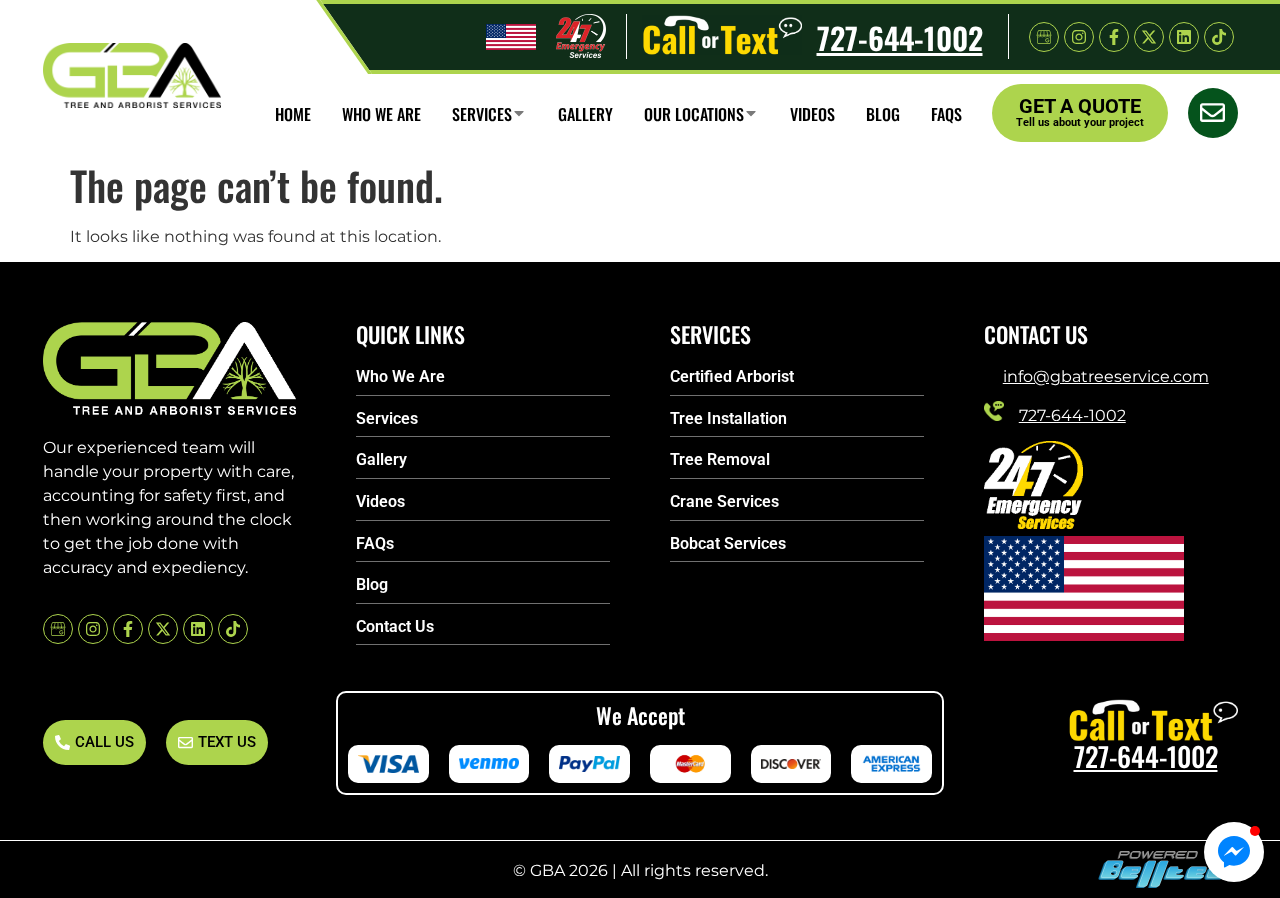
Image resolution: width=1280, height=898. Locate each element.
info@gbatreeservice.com (1106, 375)
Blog (883, 113)
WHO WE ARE (381, 113)
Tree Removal (720, 459)
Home (293, 113)
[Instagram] (1079, 37)
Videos (812, 113)
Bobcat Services (728, 543)
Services (482, 113)
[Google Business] (1044, 37)
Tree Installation (728, 418)
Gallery (585, 113)
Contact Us (395, 626)
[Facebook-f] (1114, 37)
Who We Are (400, 376)
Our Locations (694, 113)
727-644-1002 (900, 36)
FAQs (375, 543)
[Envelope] (1213, 113)
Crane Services (724, 501)
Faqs (946, 113)
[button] (1234, 852)
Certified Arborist (732, 376)
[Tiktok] (1219, 37)
